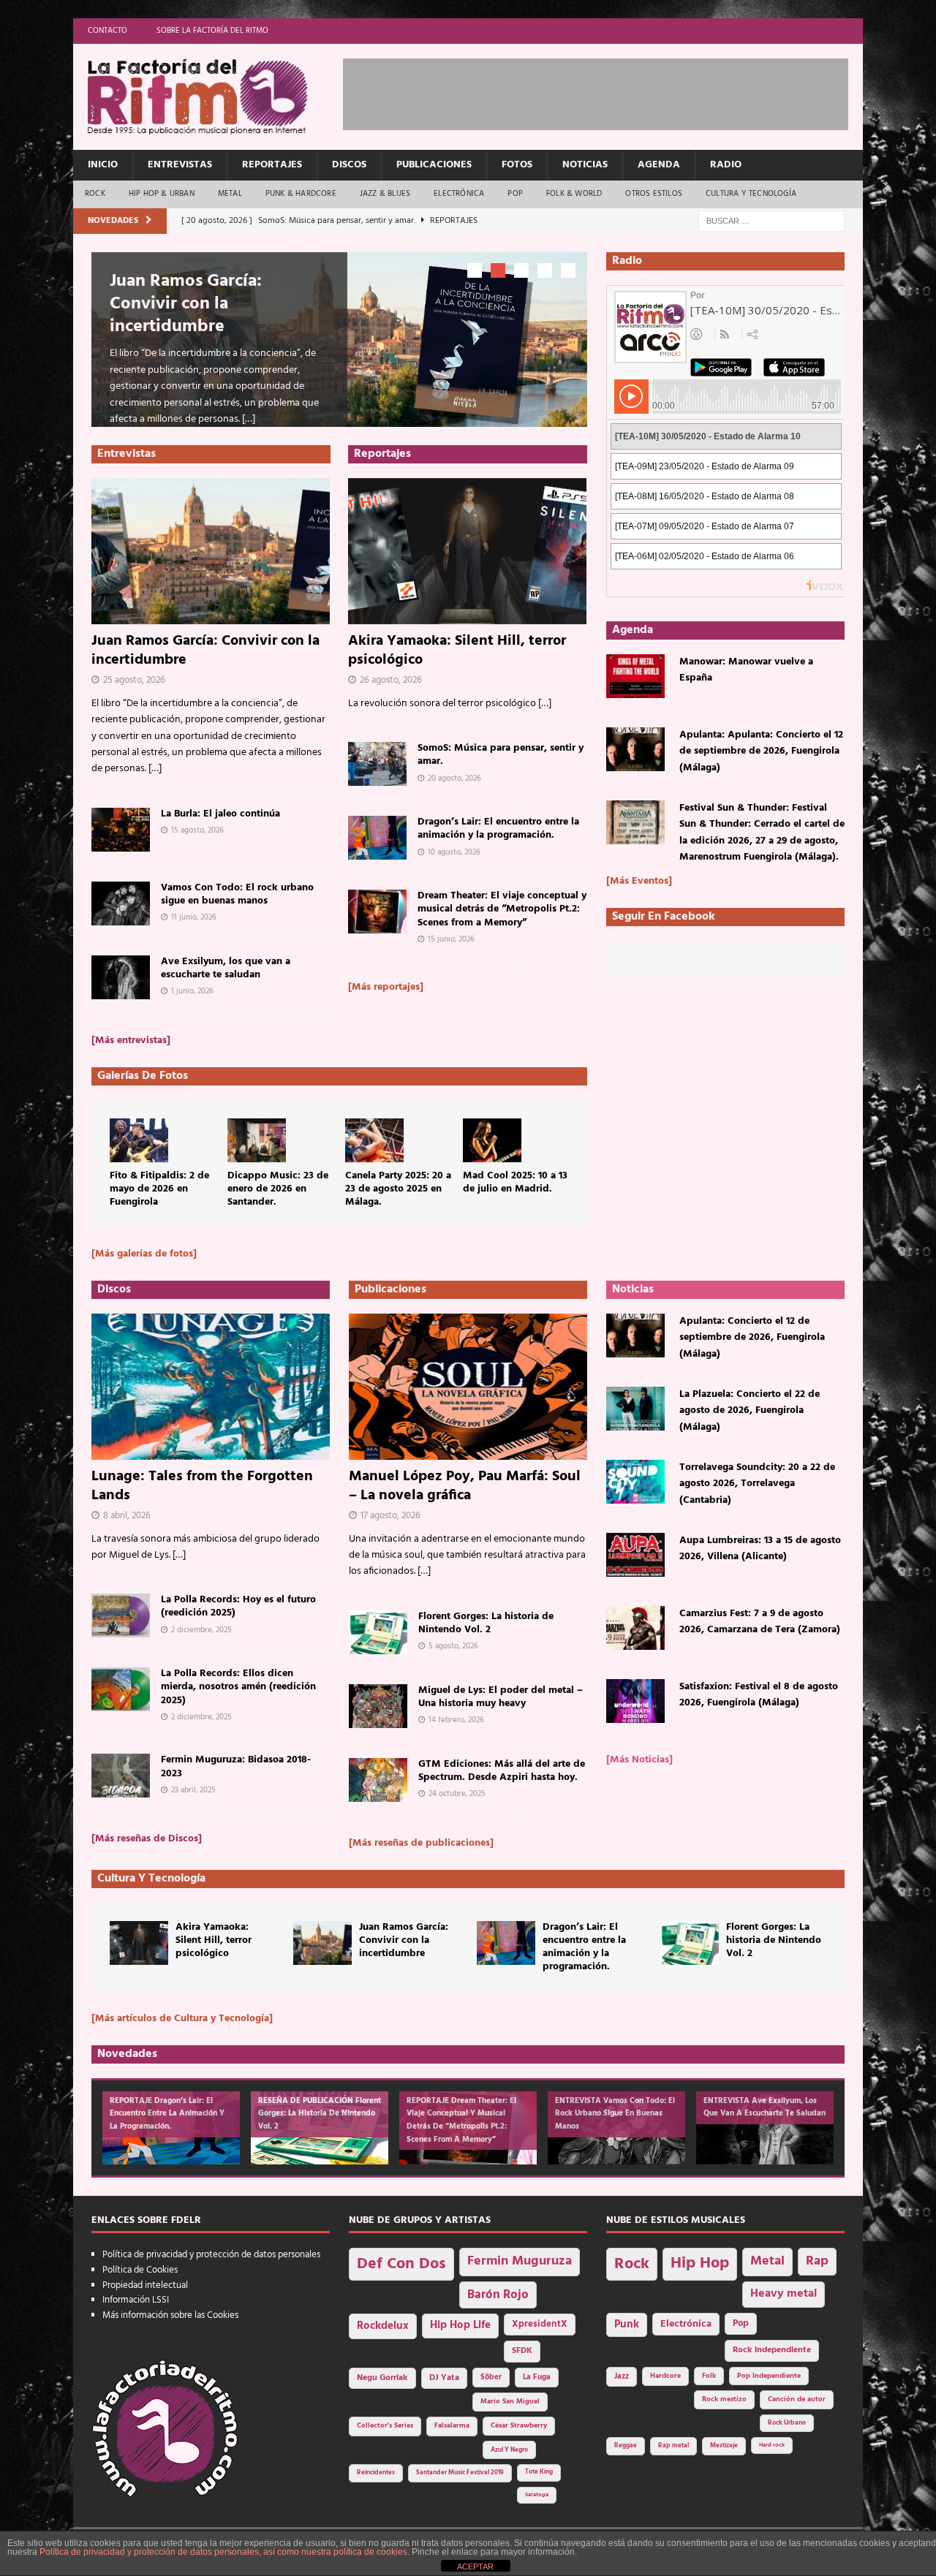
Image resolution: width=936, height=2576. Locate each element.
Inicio (103, 165)
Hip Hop (700, 2264)
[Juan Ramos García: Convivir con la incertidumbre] (211, 551)
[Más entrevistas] (131, 1041)
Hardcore (665, 2376)
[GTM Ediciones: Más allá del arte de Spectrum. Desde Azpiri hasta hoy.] (378, 1780)
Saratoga (537, 2495)
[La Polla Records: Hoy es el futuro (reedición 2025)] (121, 1615)
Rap (817, 2261)
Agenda (659, 165)
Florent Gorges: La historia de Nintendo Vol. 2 (486, 1623)
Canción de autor (797, 2399)
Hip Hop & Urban (162, 194)
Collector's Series (385, 2426)
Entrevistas (180, 165)
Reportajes (272, 165)
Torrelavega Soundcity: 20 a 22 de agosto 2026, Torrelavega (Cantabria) (757, 1484)
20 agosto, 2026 (454, 779)
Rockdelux (383, 2326)
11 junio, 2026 (194, 917)
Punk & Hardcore (301, 194)
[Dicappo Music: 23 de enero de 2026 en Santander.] (257, 1140)
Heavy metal (784, 2294)
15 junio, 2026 (451, 939)
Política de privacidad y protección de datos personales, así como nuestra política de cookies (223, 2552)
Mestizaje (724, 2446)
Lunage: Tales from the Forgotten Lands (202, 1486)
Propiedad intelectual (145, 2285)
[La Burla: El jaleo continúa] (121, 830)
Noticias (585, 165)
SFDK (522, 2351)
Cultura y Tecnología (751, 194)
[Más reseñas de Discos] (147, 1839)
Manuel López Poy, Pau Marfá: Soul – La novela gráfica (465, 1486)
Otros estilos (654, 194)
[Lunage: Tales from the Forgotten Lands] (211, 1387)
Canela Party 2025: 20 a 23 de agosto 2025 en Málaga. (398, 1189)
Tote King (539, 2472)
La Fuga (537, 2378)
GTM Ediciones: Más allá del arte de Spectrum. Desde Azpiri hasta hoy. (502, 1771)
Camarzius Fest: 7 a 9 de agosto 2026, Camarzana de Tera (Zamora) (760, 1622)
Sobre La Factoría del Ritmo (212, 31)
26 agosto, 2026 (391, 680)
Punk (627, 2325)
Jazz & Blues (385, 194)
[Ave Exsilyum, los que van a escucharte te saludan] (121, 977)
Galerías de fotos (143, 1076)
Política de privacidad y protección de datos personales (211, 2255)
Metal (230, 194)
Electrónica (459, 194)
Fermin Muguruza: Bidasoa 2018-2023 (236, 1766)
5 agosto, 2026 (453, 1646)
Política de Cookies (140, 2270)
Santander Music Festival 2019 (460, 2473)
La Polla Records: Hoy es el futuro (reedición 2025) (238, 1606)
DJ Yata (444, 2378)
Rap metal (673, 2446)
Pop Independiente (769, 2376)
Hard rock (772, 2445)
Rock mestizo (724, 2399)
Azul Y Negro (509, 2450)
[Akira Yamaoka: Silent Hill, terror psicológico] (468, 551)
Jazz (622, 2376)
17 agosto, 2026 (390, 1516)
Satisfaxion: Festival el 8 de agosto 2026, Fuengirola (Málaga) (759, 1695)
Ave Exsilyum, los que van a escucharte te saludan (226, 968)
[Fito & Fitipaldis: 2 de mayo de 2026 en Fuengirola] (139, 1140)
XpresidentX (540, 2325)
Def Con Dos (401, 2264)
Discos (349, 165)
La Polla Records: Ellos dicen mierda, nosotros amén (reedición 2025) (238, 1687)
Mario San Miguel (510, 2402)
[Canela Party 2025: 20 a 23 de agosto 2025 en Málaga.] (374, 1140)
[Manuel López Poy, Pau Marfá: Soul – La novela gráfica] (468, 1387)
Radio (726, 165)
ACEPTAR (475, 2566)
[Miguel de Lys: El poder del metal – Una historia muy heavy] (378, 1706)
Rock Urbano (787, 2423)
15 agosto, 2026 (197, 830)
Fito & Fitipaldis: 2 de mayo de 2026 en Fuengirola (159, 1189)
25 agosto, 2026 (134, 680)
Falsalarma (452, 2426)
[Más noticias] (639, 1760)
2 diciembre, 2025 (201, 1630)
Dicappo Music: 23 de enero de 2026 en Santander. (278, 1189)
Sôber (491, 2378)
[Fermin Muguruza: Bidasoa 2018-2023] (121, 1776)
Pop (515, 194)
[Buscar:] (771, 221)
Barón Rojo (498, 2295)
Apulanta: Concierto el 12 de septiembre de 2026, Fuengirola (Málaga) (752, 1338)
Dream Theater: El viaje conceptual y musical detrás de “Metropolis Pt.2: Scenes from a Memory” (502, 909)
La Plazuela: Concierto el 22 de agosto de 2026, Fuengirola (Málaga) (750, 1411)
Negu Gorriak (382, 2378)
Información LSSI (136, 2300)
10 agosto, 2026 (454, 852)
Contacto (107, 31)
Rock (95, 194)
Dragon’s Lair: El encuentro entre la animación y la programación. (498, 829)
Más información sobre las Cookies (170, 2315)
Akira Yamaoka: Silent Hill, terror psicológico (457, 651)
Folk (709, 2376)
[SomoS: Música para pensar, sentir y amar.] (377, 764)
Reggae (626, 2446)
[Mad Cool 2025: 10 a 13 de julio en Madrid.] (492, 1140)
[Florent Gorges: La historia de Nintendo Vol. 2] (378, 1632)
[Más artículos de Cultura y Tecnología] (182, 2019)
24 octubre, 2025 (457, 1794)
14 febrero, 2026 (456, 1720)
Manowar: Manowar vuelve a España (746, 670)
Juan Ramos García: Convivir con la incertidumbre (186, 304)
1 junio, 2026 (192, 991)
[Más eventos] (639, 881)
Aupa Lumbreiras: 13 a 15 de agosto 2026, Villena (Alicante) (760, 1549)
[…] (249, 419)
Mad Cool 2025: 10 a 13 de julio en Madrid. (515, 1182)
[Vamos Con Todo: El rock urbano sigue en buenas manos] (121, 904)
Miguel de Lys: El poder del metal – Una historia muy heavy (501, 1697)
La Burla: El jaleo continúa (220, 814)
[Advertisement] (609, 91)
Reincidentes (376, 2473)
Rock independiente (772, 2350)
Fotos (517, 165)
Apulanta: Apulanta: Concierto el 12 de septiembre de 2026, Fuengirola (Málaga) (761, 751)
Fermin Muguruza (520, 2261)
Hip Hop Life (460, 2326)
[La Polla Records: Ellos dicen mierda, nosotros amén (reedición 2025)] (121, 1689)
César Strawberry (519, 2426)
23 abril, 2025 (193, 1790)
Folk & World (574, 194)
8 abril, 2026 (127, 1516)
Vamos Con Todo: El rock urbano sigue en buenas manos (237, 894)
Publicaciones (434, 165)
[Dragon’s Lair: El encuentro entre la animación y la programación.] (377, 838)
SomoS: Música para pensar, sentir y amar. (501, 755)
